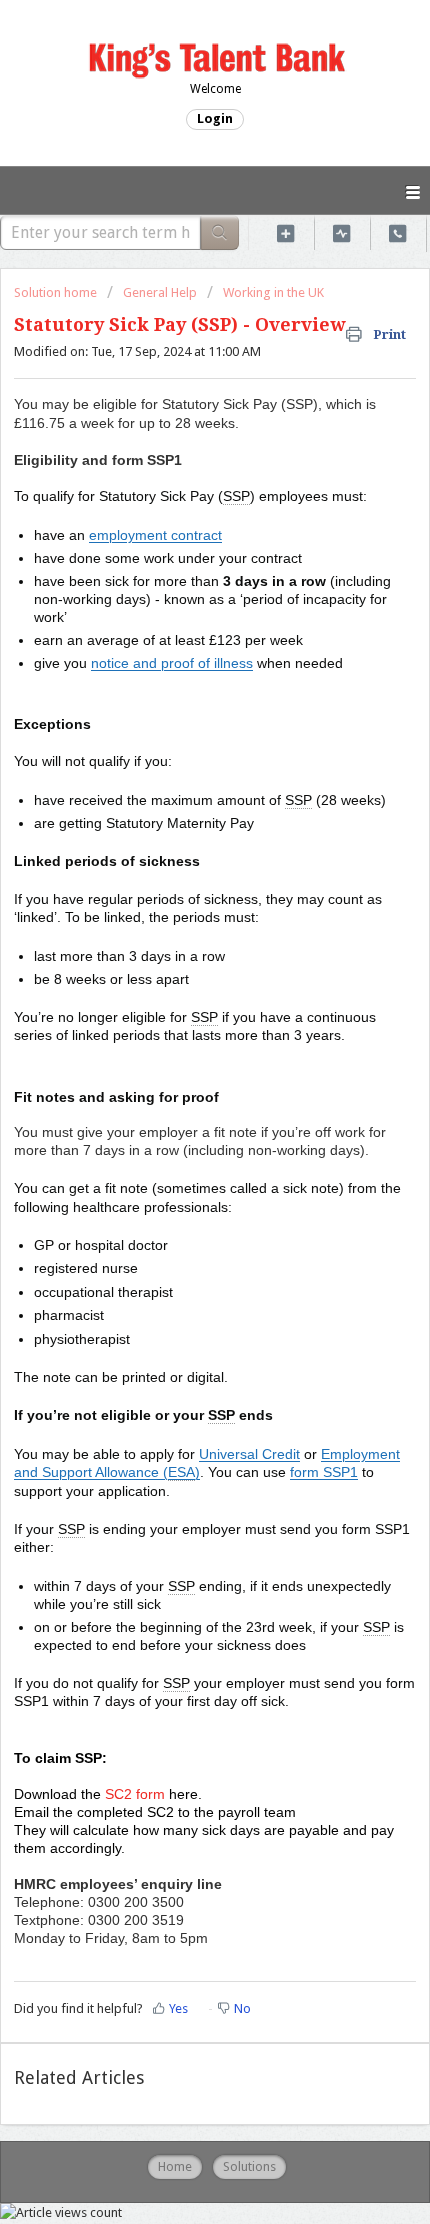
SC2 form (135, 1794)
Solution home (57, 292)
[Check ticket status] (342, 232)
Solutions (249, 2166)
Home (175, 2166)
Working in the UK (273, 292)
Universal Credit (249, 1454)
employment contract (155, 535)
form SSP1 (324, 1472)
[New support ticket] (286, 232)
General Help (160, 292)
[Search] (220, 232)
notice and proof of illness (172, 663)
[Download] (178, 1121)
